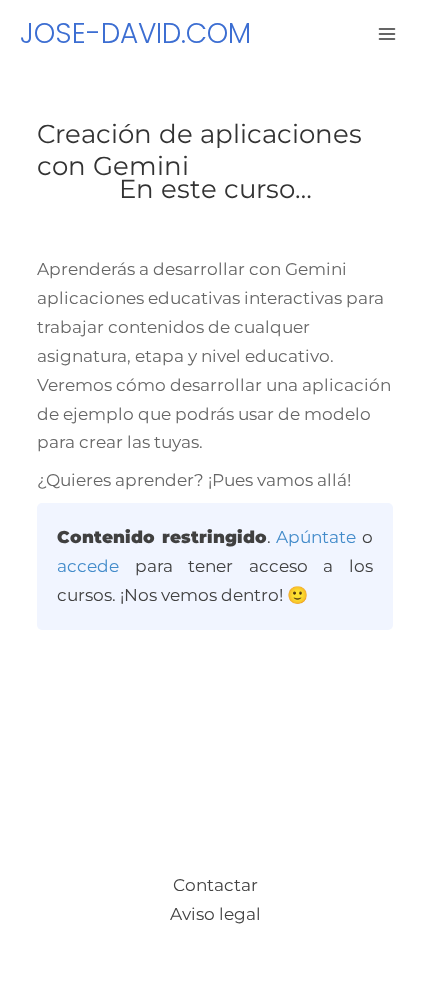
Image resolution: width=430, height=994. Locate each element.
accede (88, 566)
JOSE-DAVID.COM (135, 33)
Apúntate (316, 537)
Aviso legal (215, 914)
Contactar (215, 885)
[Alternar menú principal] (388, 34)
